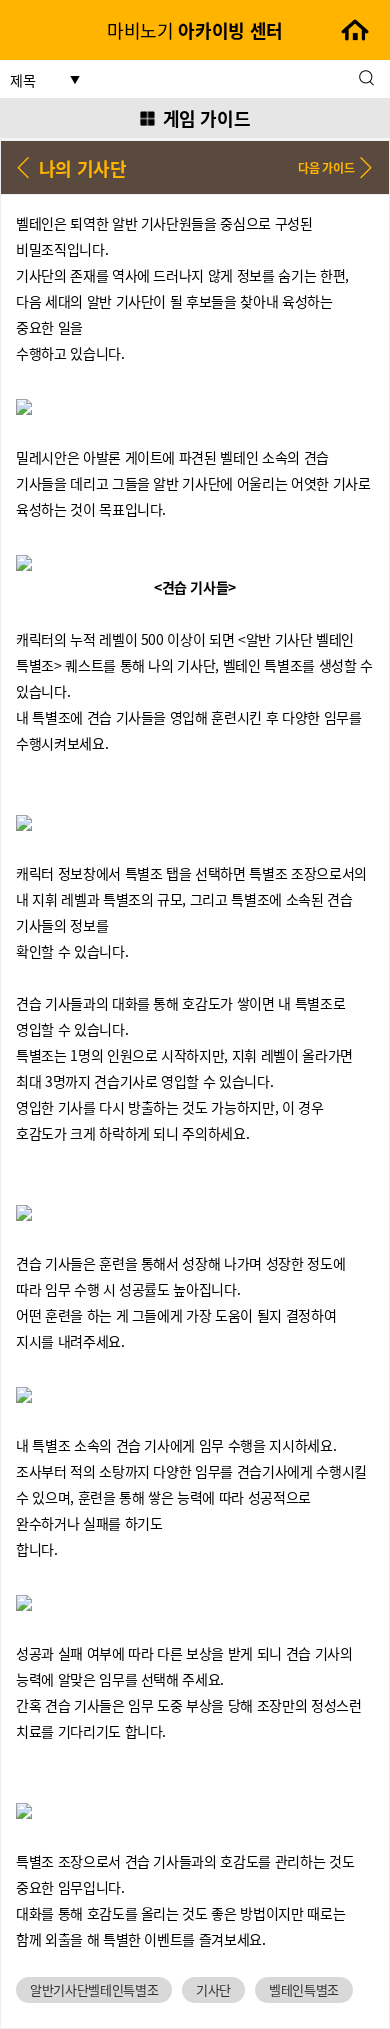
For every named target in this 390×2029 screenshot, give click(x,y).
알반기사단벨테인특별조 (94, 1989)
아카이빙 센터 (195, 30)
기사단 (213, 1989)
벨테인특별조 (304, 1989)
